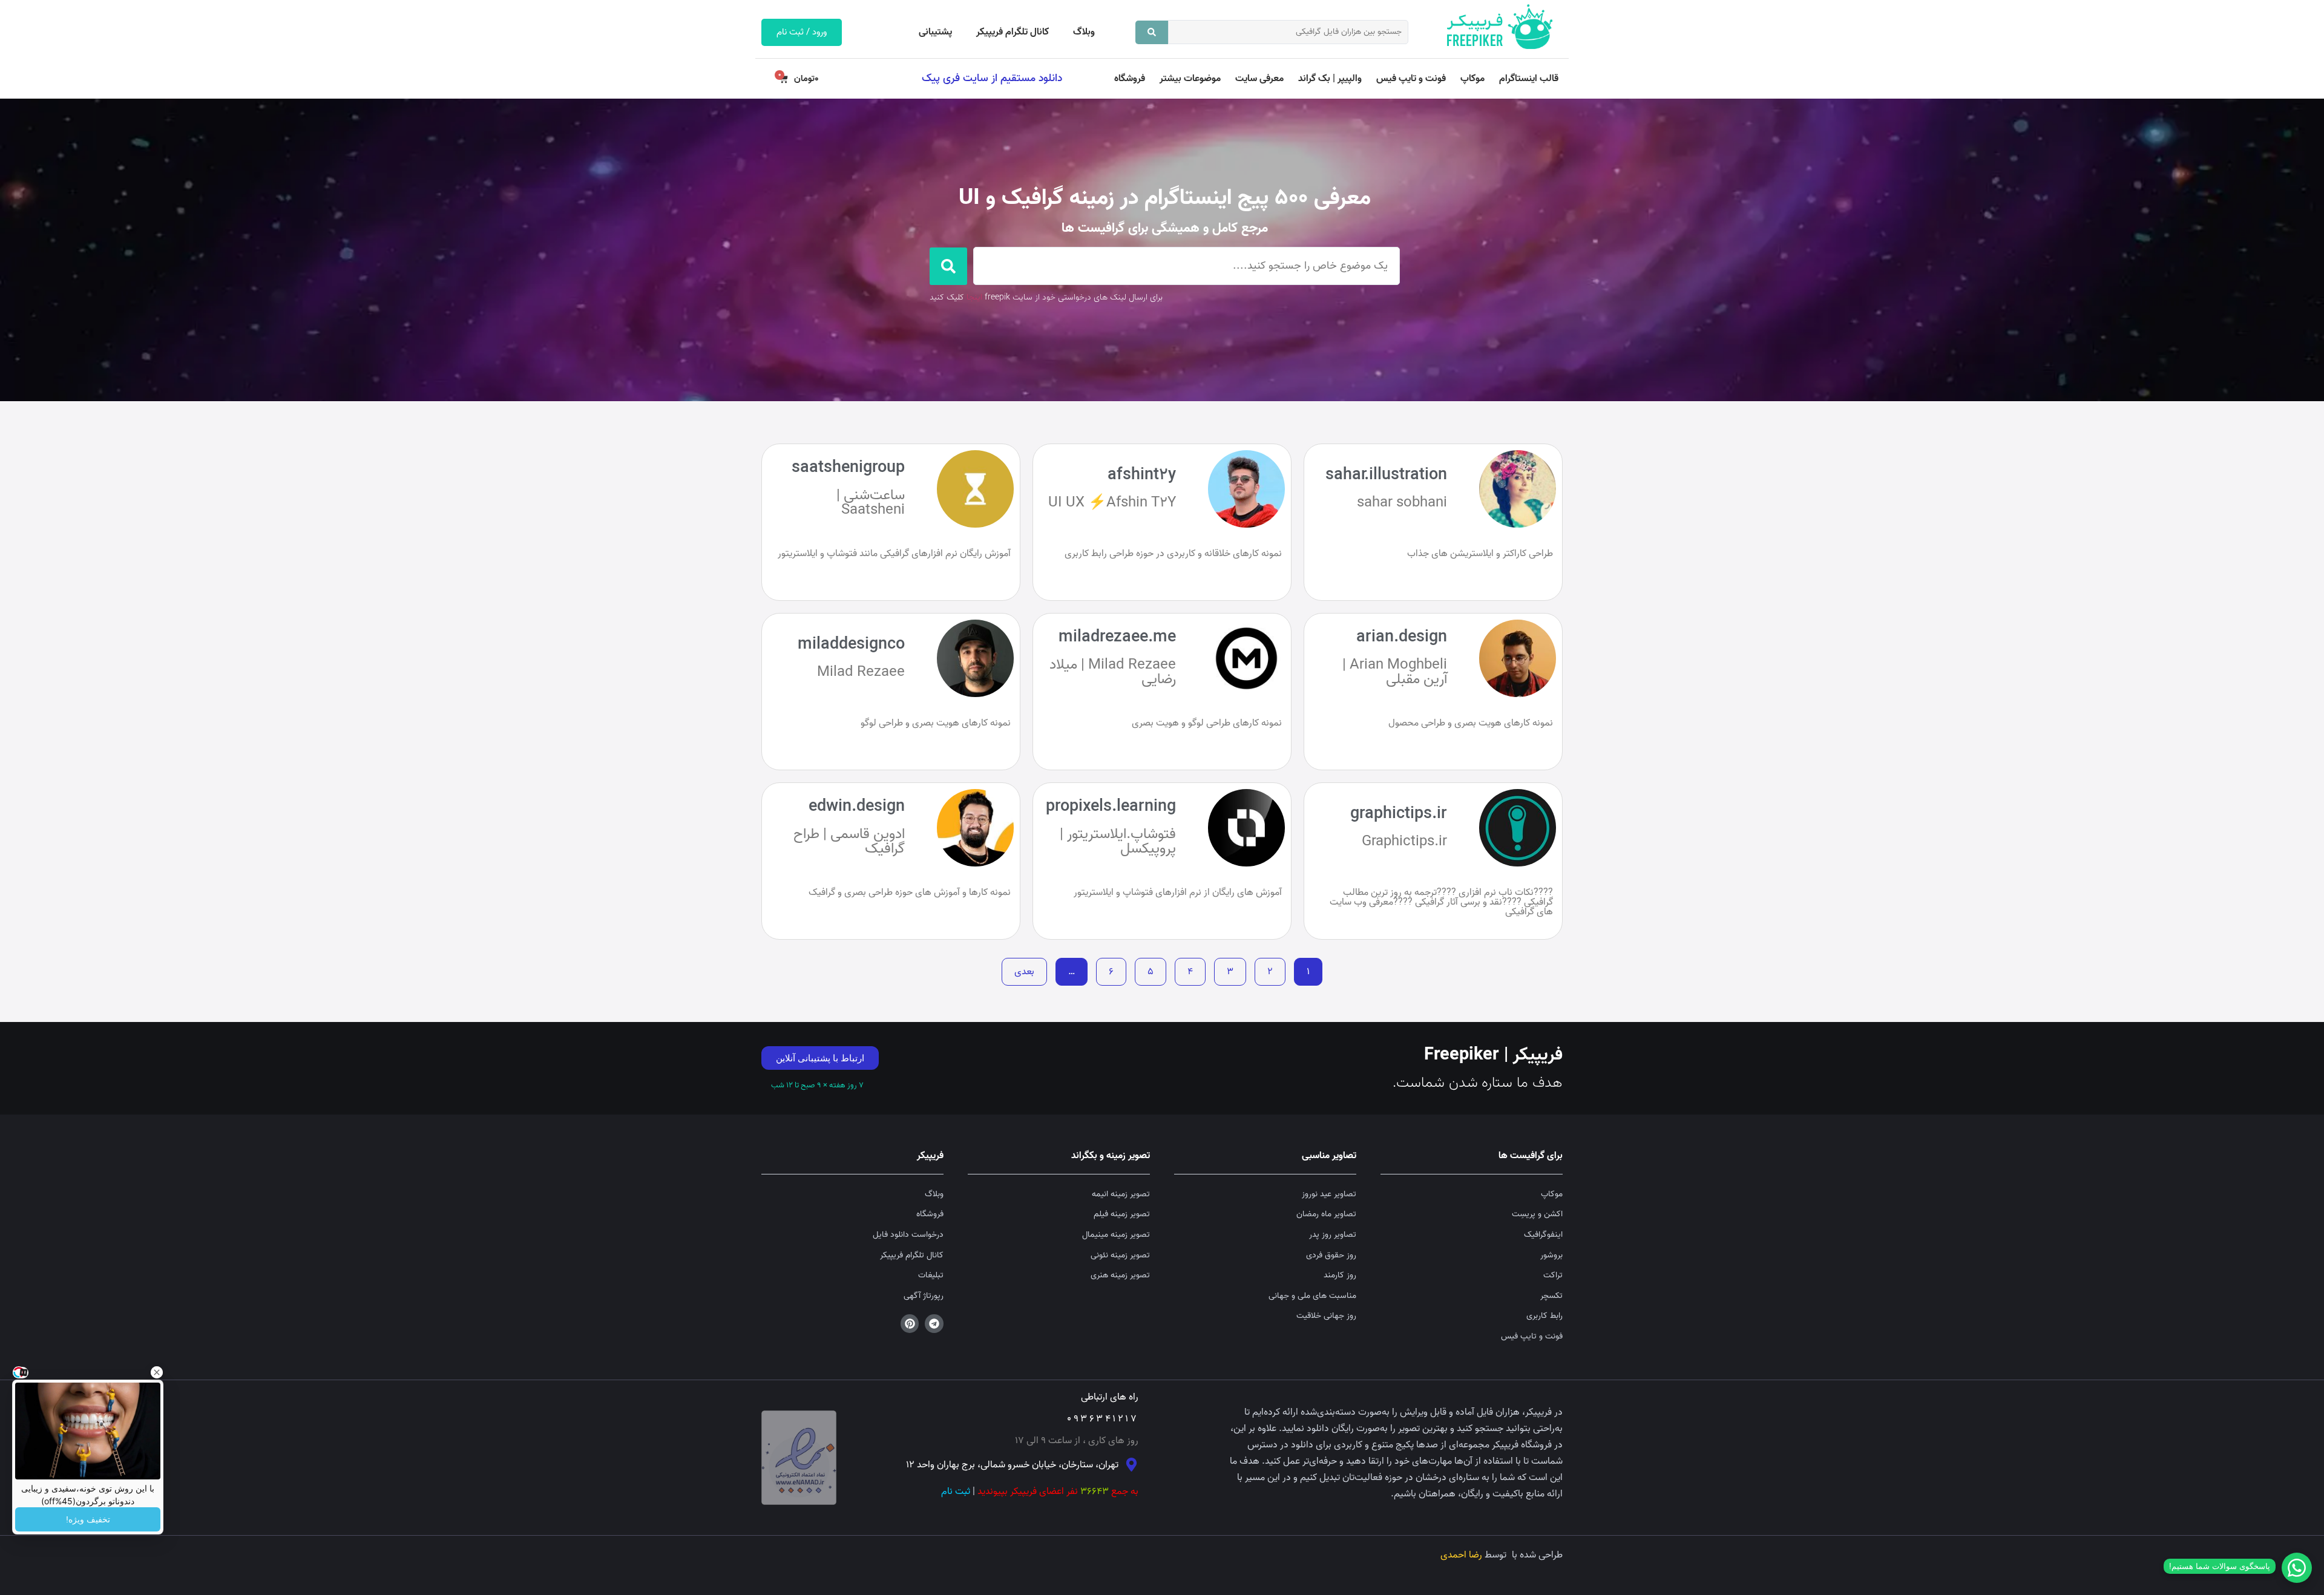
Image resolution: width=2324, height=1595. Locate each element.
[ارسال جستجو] (1152, 32)
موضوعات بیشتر (1190, 79)
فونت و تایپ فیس (1411, 79)
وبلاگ (1084, 32)
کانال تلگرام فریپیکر (1013, 32)
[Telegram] (934, 1324)
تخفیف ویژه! (88, 1519)
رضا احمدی (1461, 1555)
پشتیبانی (935, 32)
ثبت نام (956, 1492)
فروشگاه (1130, 79)
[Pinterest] (910, 1324)
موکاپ (1472, 79)
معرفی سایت (1259, 79)
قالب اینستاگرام (1529, 79)
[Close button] (157, 1372)
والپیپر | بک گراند (1330, 79)
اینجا (974, 297)
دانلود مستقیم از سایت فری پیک (992, 78)
